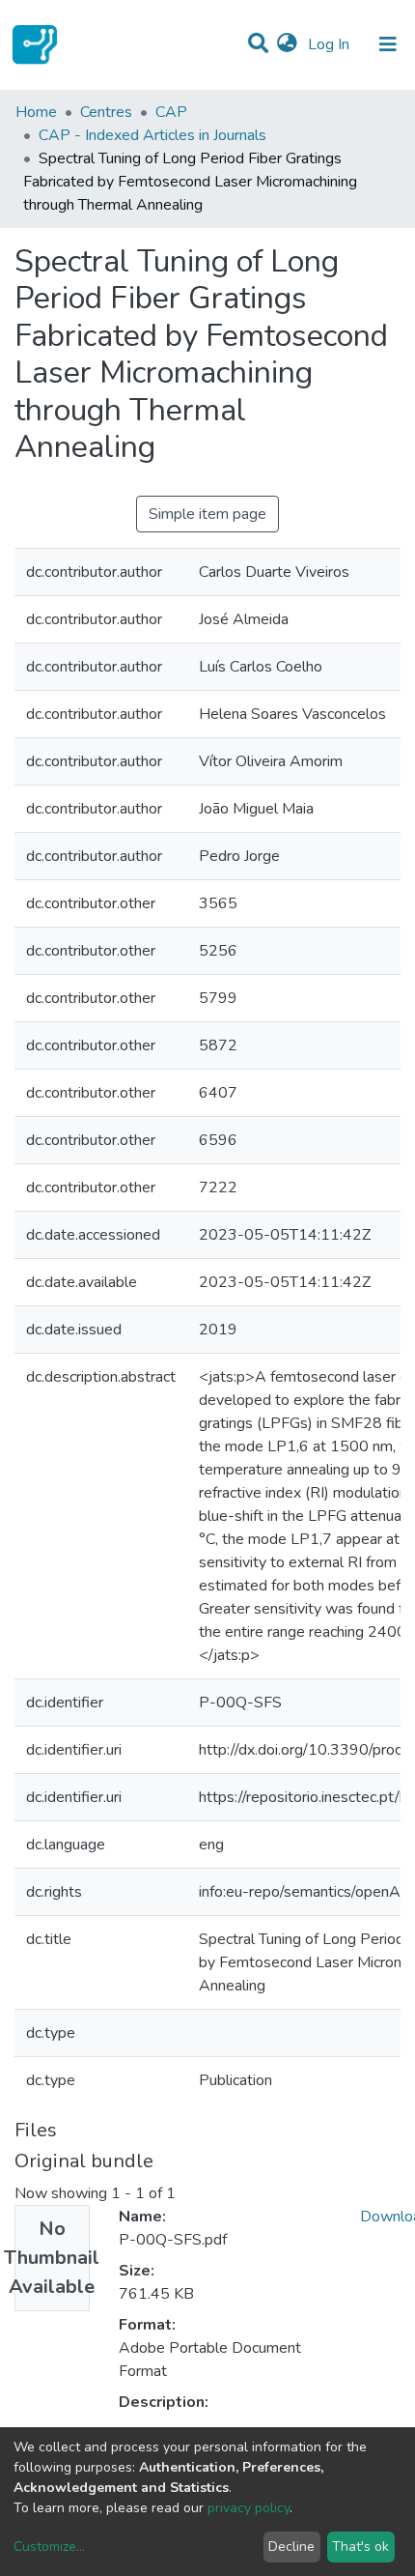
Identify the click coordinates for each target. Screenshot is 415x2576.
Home (36, 112)
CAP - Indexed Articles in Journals (152, 135)
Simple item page (207, 514)
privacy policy (249, 2508)
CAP (171, 112)
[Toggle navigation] (388, 44)
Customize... (49, 2547)
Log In (331, 44)
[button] (287, 44)
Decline (291, 2547)
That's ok (360, 2547)
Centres (106, 112)
